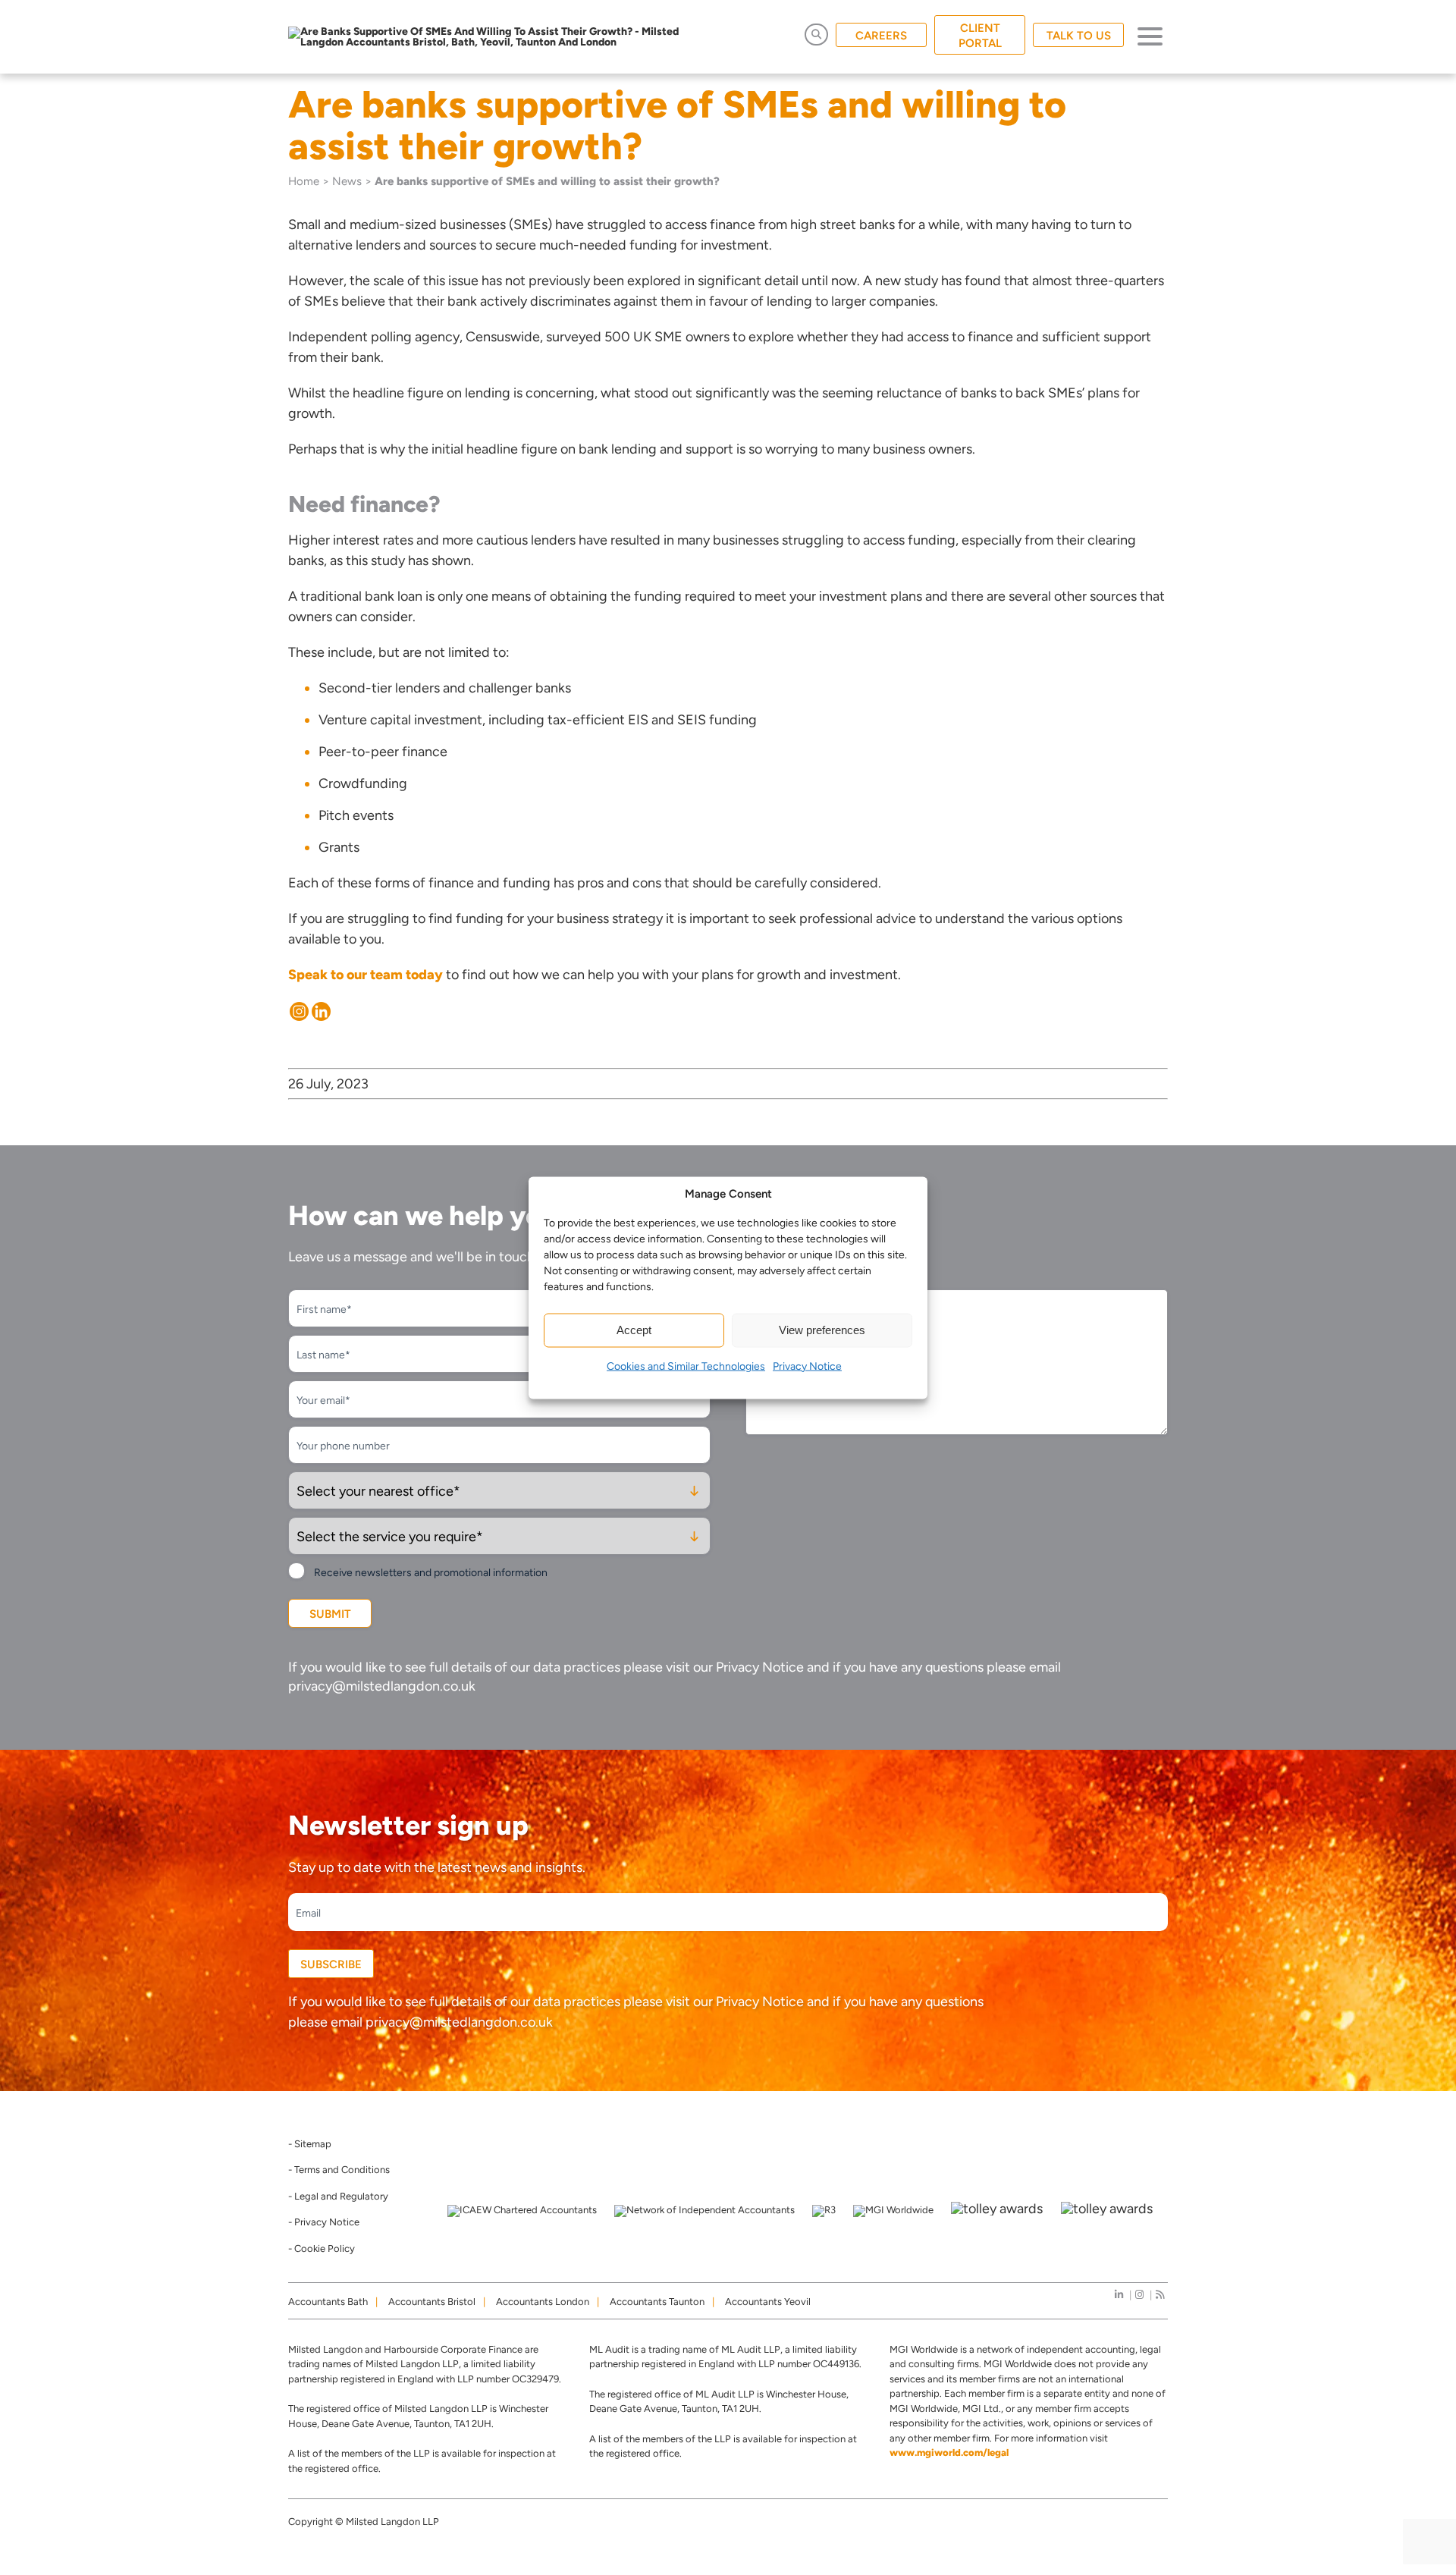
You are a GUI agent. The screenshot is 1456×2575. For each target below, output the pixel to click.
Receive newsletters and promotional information (431, 1573)
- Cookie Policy (322, 2248)
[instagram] (1139, 2295)
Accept (634, 1330)
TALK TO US (1079, 36)
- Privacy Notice (324, 2222)
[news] (1160, 2295)
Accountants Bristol (432, 2302)
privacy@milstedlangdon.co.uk (382, 1686)
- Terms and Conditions (339, 2170)
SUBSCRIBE (331, 1964)
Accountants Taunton (657, 2302)
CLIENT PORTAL (980, 36)
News (347, 181)
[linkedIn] (1119, 2295)
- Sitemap (310, 2144)
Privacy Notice (807, 1366)
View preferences (822, 1330)
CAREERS (881, 36)
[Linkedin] (321, 1011)
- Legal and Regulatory (338, 2196)
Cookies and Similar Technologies (686, 1366)
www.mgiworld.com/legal (949, 2453)
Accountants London (543, 2302)
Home (304, 181)
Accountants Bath (328, 2302)
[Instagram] (299, 1011)
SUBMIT (330, 1614)
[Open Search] (816, 35)
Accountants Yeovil (768, 2302)
